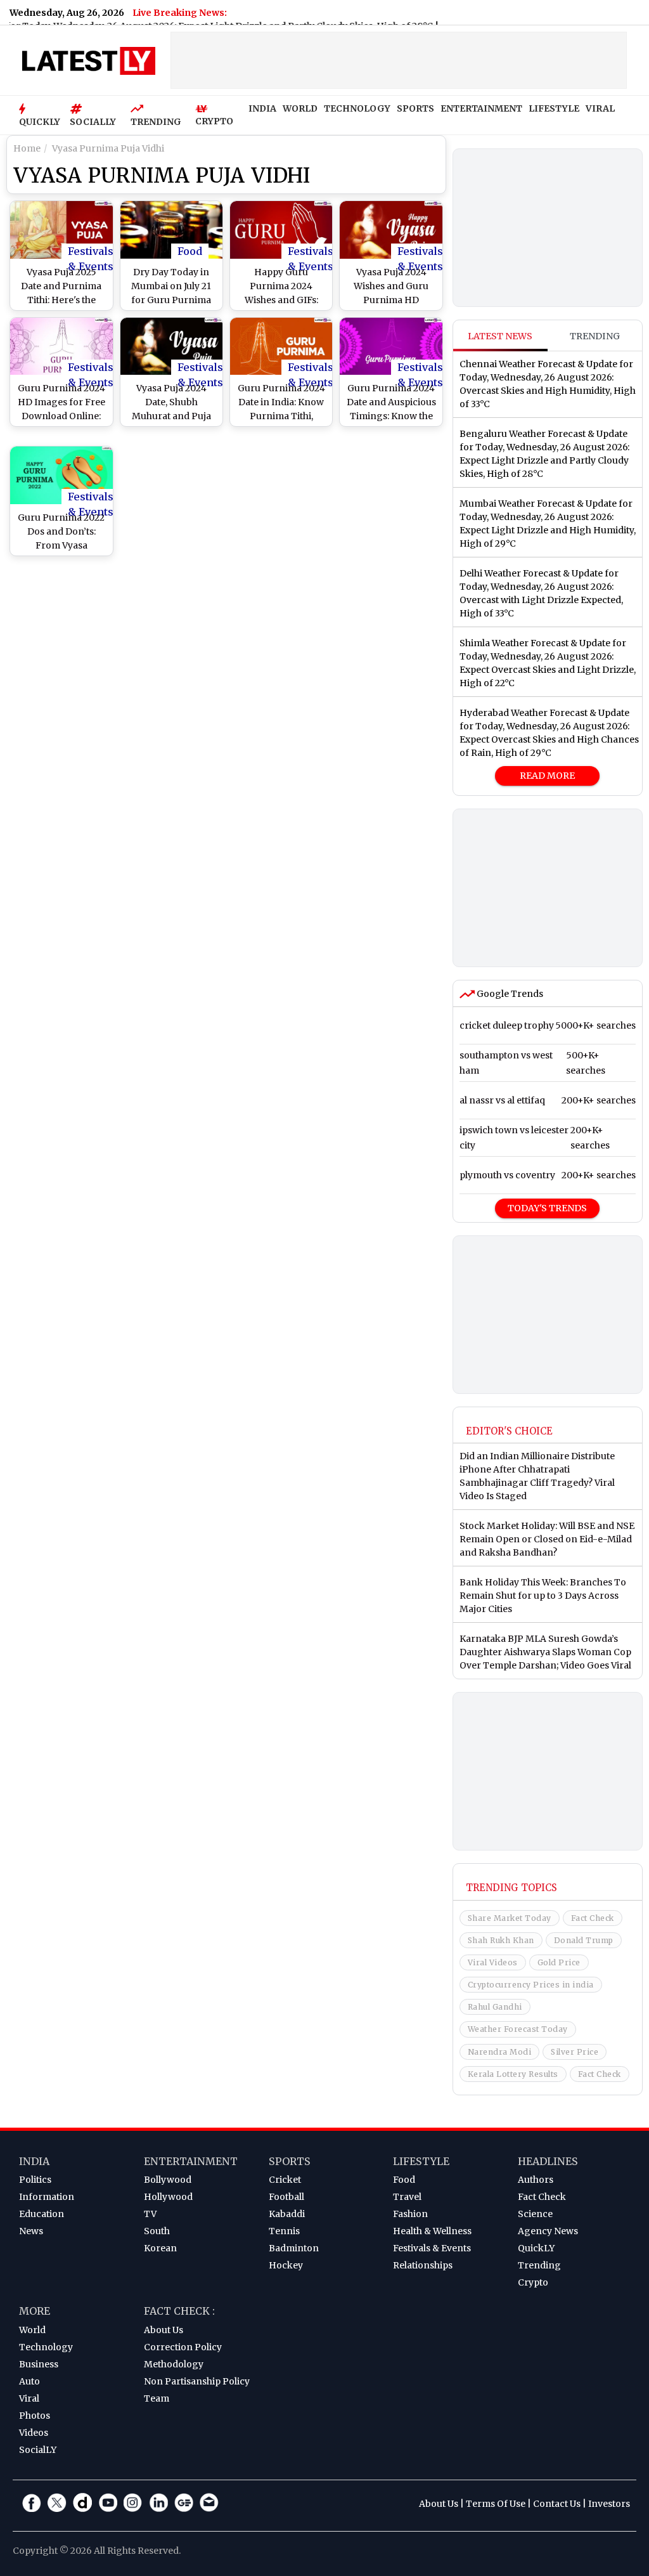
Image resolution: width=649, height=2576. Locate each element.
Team (157, 2398)
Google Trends (509, 994)
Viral (29, 2398)
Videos (34, 2433)
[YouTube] (108, 2502)
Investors (609, 2504)
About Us (164, 2330)
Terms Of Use (496, 2504)
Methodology (174, 2364)
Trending (595, 336)
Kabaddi (287, 2214)
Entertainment (191, 2161)
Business (39, 2364)
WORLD (300, 108)
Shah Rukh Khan (501, 1940)
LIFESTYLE (554, 108)
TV (150, 2214)
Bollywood (168, 2180)
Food (190, 251)
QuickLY (536, 2248)
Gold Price (559, 1962)
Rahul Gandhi (495, 2007)
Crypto (533, 2282)
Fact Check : (179, 2311)
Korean (160, 2248)
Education (42, 2214)
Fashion (410, 2214)
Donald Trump (584, 1940)
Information (47, 2197)
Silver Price (575, 2052)
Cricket (285, 2180)
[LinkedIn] (158, 2502)
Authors (536, 2180)
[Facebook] (32, 2502)
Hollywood (168, 2197)
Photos (35, 2416)
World (32, 2330)
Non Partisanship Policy (197, 2381)
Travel (407, 2197)
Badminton (294, 2248)
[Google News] (184, 2502)
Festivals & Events (91, 252)
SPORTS (415, 108)
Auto (29, 2381)
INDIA (262, 108)
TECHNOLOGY (357, 108)
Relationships (423, 2265)
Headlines (548, 2161)
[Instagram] (133, 2502)
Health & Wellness (432, 2231)
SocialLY (38, 2450)
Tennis (284, 2231)
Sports (290, 2161)
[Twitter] (57, 2502)
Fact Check (593, 1918)
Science (535, 2214)
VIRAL (600, 108)
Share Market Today (510, 1918)
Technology (46, 2347)
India (34, 2161)
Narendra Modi (500, 2052)
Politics (35, 2180)
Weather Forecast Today (518, 2029)
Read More (547, 776)
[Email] (209, 2502)
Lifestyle (421, 2161)
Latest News (500, 336)
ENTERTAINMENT (481, 108)
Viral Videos (493, 1962)
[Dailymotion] (82, 2502)
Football (286, 2197)
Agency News (548, 2231)
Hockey (286, 2265)
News (31, 2231)
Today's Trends (547, 1208)
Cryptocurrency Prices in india (531, 1985)
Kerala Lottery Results (513, 2074)
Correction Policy (183, 2347)
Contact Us (557, 2504)
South (157, 2231)
